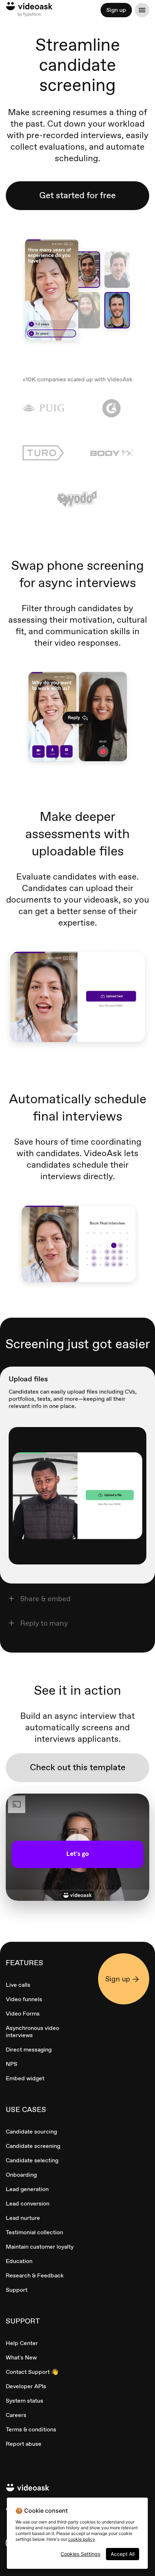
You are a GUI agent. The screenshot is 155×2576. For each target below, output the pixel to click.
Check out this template (78, 1767)
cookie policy (82, 2539)
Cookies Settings (80, 2554)
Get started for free (77, 195)
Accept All (123, 2554)
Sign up (116, 10)
